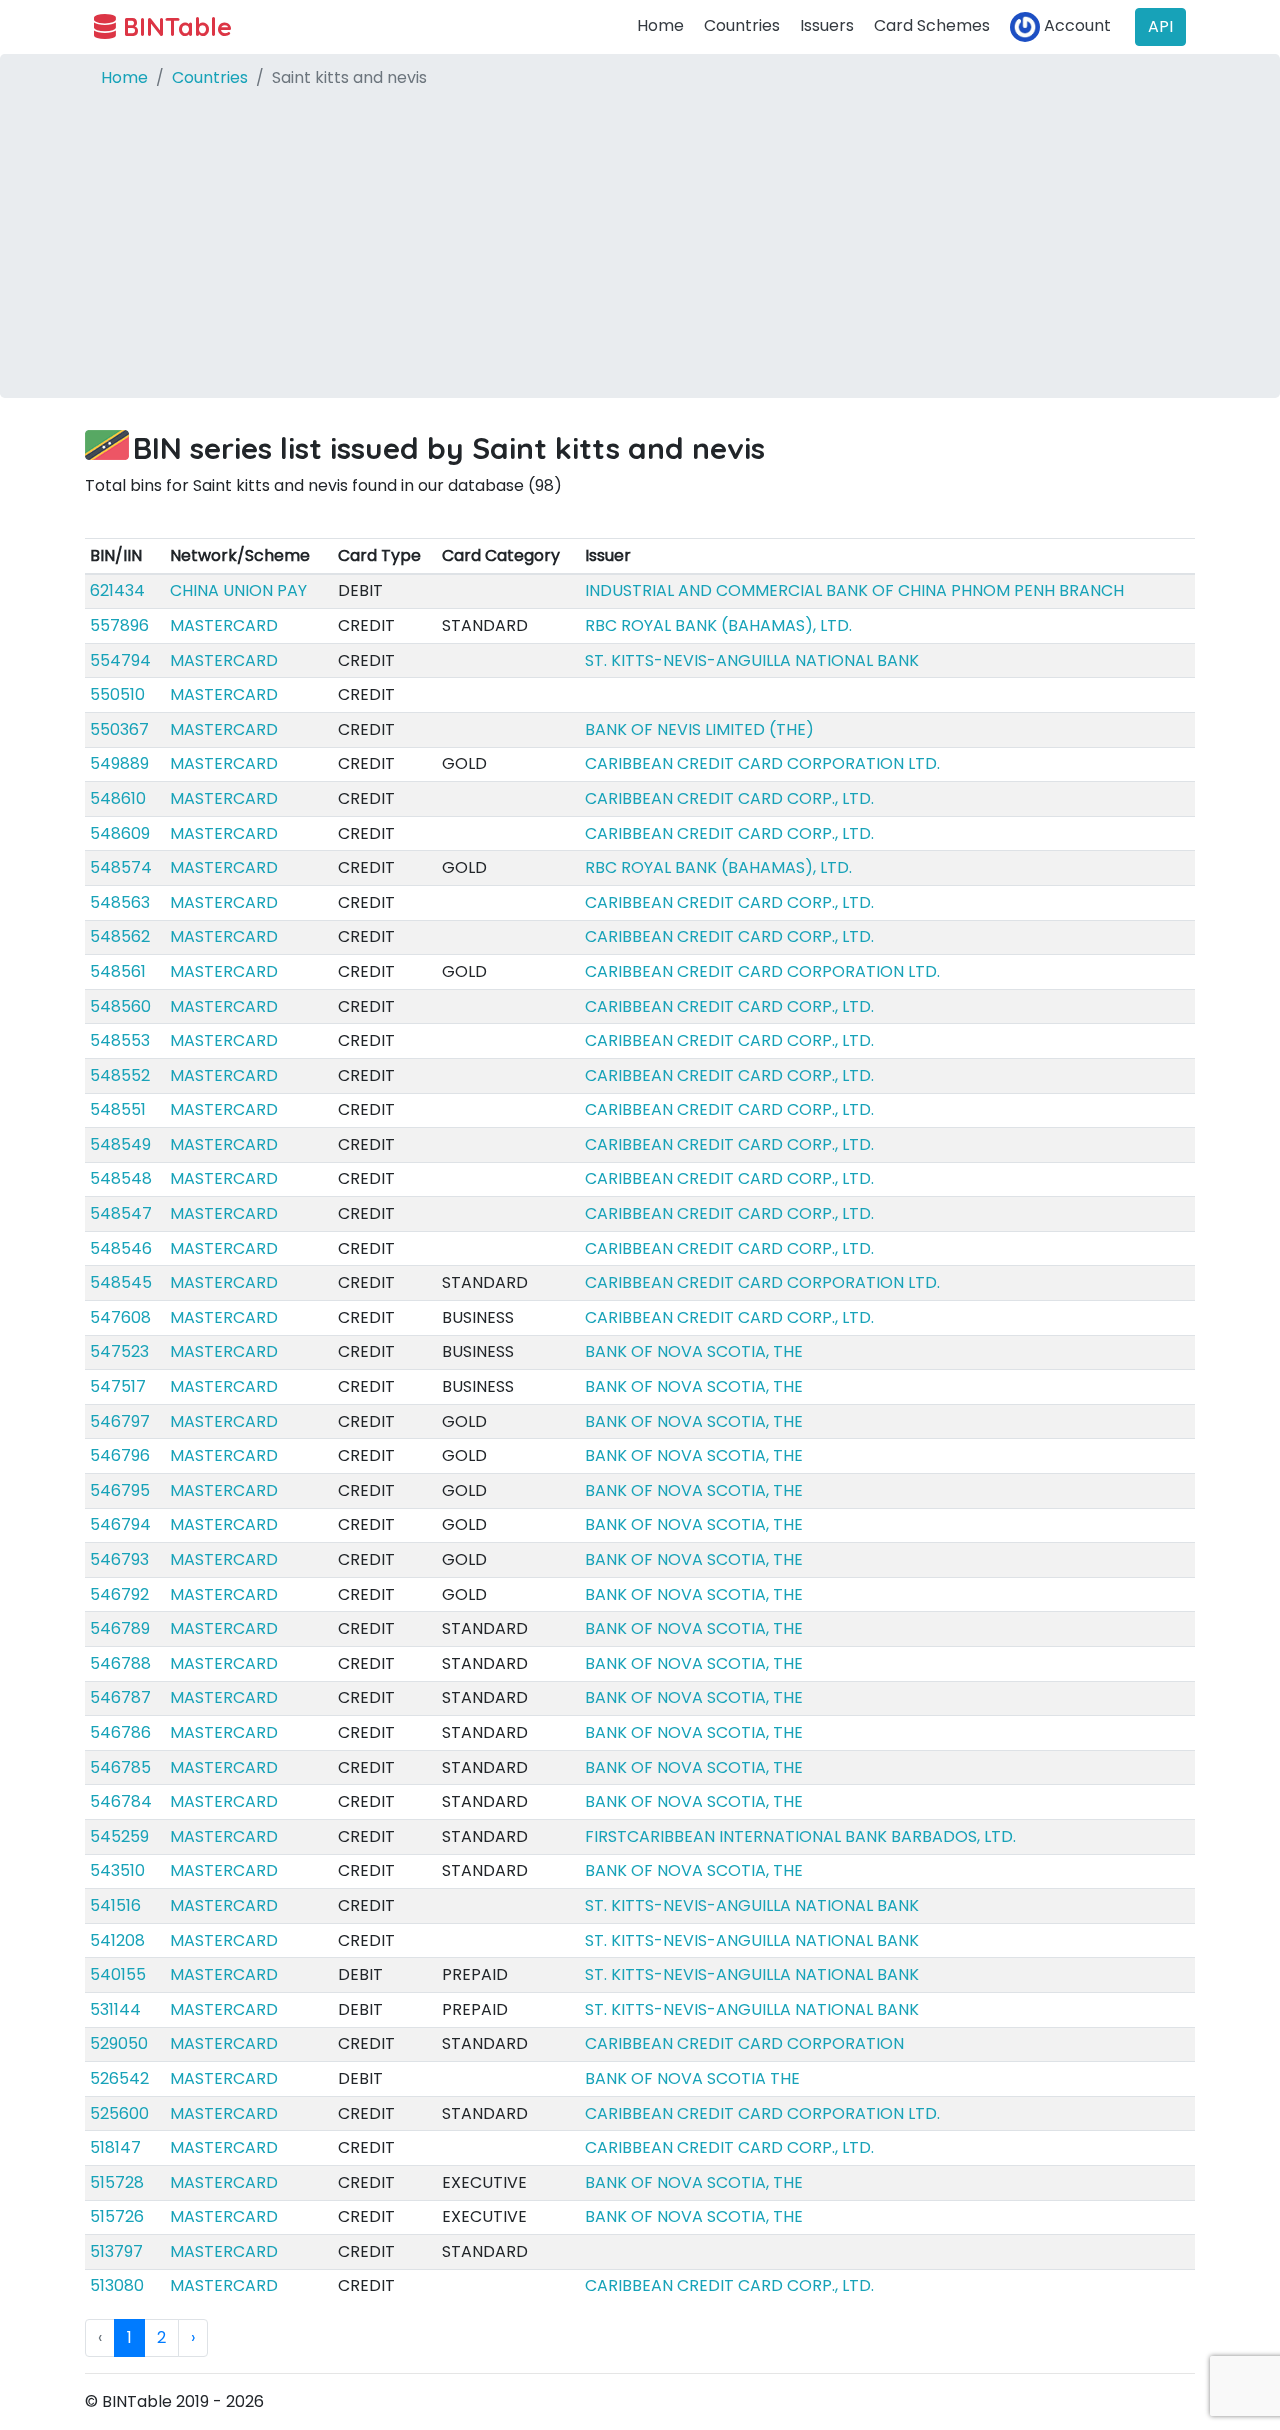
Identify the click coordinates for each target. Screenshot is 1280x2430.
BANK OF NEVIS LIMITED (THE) (699, 729)
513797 (116, 2251)
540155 (118, 1974)
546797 (120, 1421)
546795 (120, 1490)
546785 (120, 1767)
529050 (119, 2043)
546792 (119, 1594)
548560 (120, 1006)
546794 (120, 1524)
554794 (120, 660)
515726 (117, 2216)
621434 (117, 590)
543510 (117, 1870)
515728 (117, 2182)
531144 (115, 2009)
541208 (117, 1940)
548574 (121, 867)
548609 (120, 833)
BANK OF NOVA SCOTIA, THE (694, 1351)
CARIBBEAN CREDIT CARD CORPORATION (744, 2043)
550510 (117, 694)
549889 (119, 763)
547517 (118, 1386)
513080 (117, 2285)
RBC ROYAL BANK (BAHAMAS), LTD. (718, 625)
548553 (120, 1040)
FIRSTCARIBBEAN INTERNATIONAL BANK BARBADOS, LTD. (800, 1836)
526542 (119, 2078)
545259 (119, 1836)
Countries (742, 25)
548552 (120, 1075)
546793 (119, 1559)
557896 (119, 625)
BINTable (174, 26)
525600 (119, 2113)
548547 (121, 1213)
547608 (120, 1317)
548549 (120, 1144)
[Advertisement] (640, 258)
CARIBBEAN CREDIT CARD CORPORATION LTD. (762, 763)
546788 (120, 1663)
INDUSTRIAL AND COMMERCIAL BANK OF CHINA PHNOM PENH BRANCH (854, 590)
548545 (121, 1282)
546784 (121, 1801)
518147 (115, 2147)
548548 (121, 1178)
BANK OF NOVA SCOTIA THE (692, 2078)
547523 (119, 1351)
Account (1075, 25)
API (1160, 26)
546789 (120, 1628)
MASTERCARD (224, 625)
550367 (119, 729)
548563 (120, 902)
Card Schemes (932, 25)
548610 (118, 798)
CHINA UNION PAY (238, 590)
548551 (118, 1109)
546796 (120, 1455)
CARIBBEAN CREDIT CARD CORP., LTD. (729, 798)
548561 (118, 971)
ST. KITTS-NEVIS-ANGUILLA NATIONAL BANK (752, 660)
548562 (120, 936)
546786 (120, 1732)
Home (660, 25)
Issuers (827, 25)
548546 (121, 1248)
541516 (115, 1905)
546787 (120, 1697)
